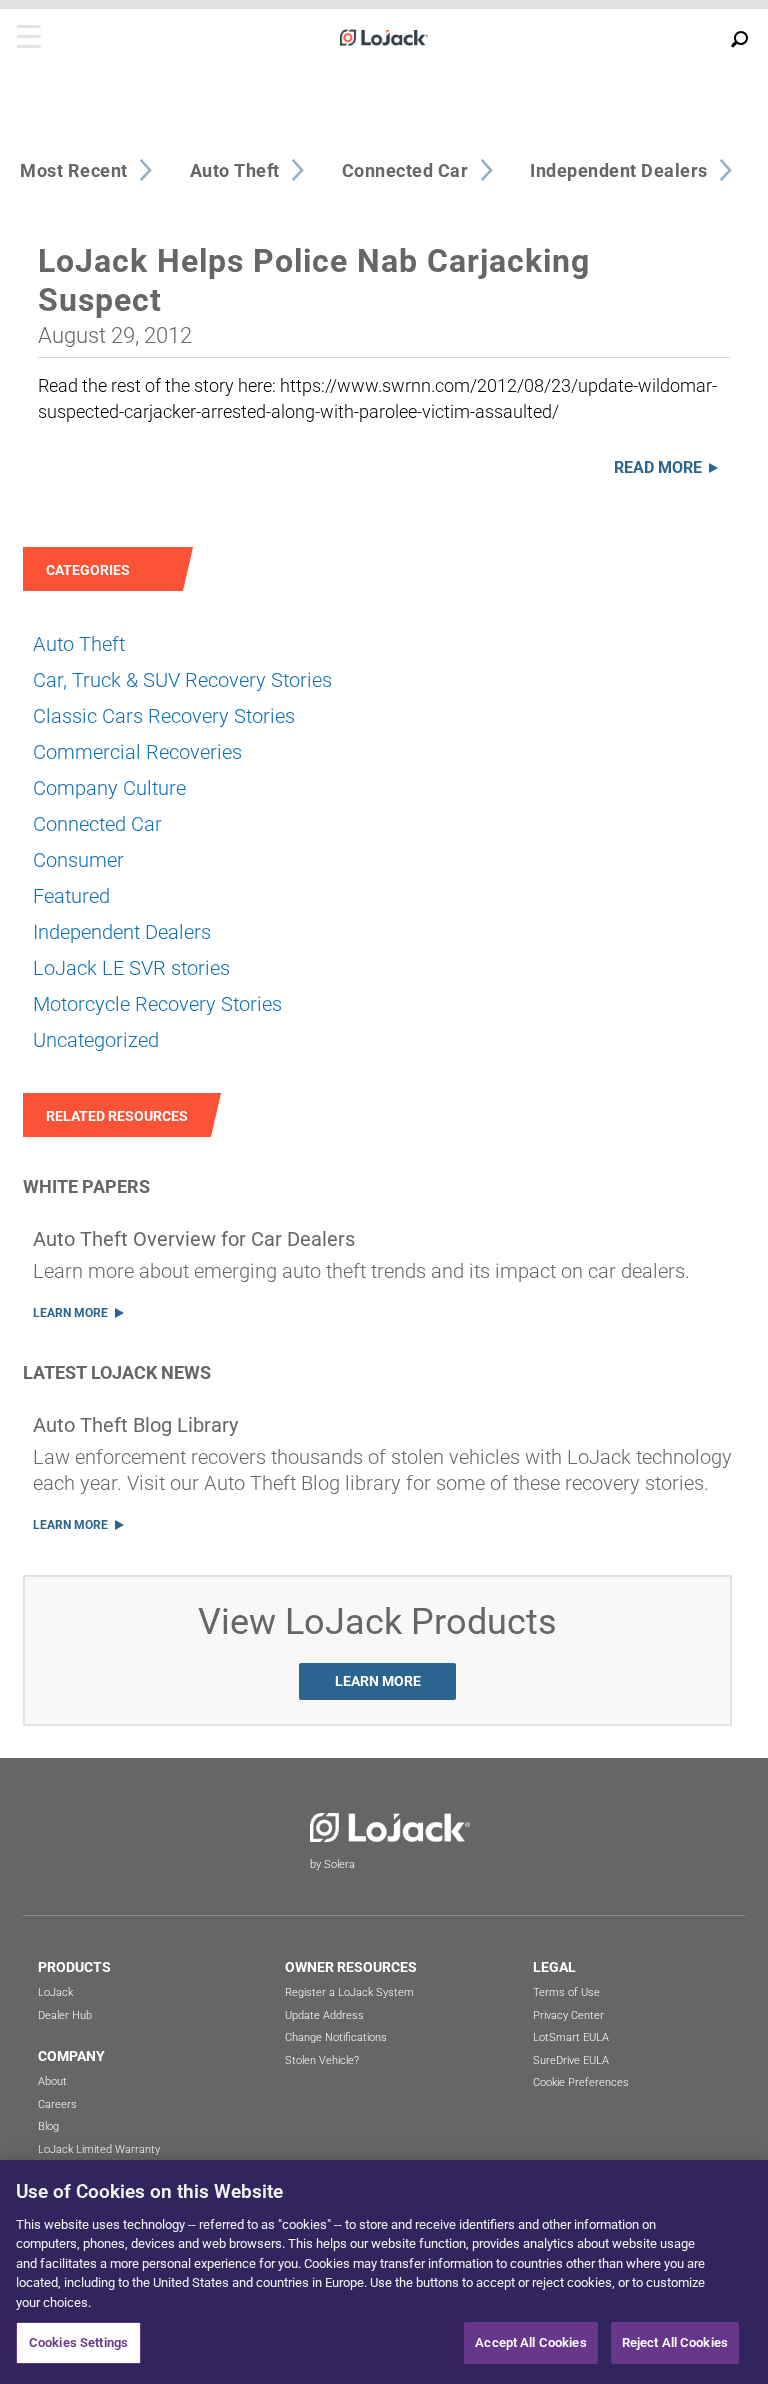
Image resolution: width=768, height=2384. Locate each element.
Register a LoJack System (349, 1992)
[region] (384, 2272)
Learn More (70, 1313)
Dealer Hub (65, 2015)
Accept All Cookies (530, 2342)
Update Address (324, 2015)
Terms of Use (566, 1992)
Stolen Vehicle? (322, 2060)
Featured (71, 896)
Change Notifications (336, 2037)
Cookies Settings (78, 2342)
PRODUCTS (74, 1967)
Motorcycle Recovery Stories (157, 1004)
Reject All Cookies (675, 2342)
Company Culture (109, 788)
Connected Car (97, 824)
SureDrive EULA (571, 2060)
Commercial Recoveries (137, 752)
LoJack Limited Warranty (99, 2149)
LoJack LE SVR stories (131, 968)
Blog (48, 2126)
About (52, 2081)
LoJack (55, 1992)
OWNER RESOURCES (351, 1967)
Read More (658, 467)
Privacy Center (568, 2015)
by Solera (332, 1864)
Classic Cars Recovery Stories (164, 716)
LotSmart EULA (571, 2037)
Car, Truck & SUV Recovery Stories (182, 680)
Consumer (78, 860)
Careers (57, 2104)
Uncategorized (96, 1040)
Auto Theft (79, 644)
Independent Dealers (122, 932)
